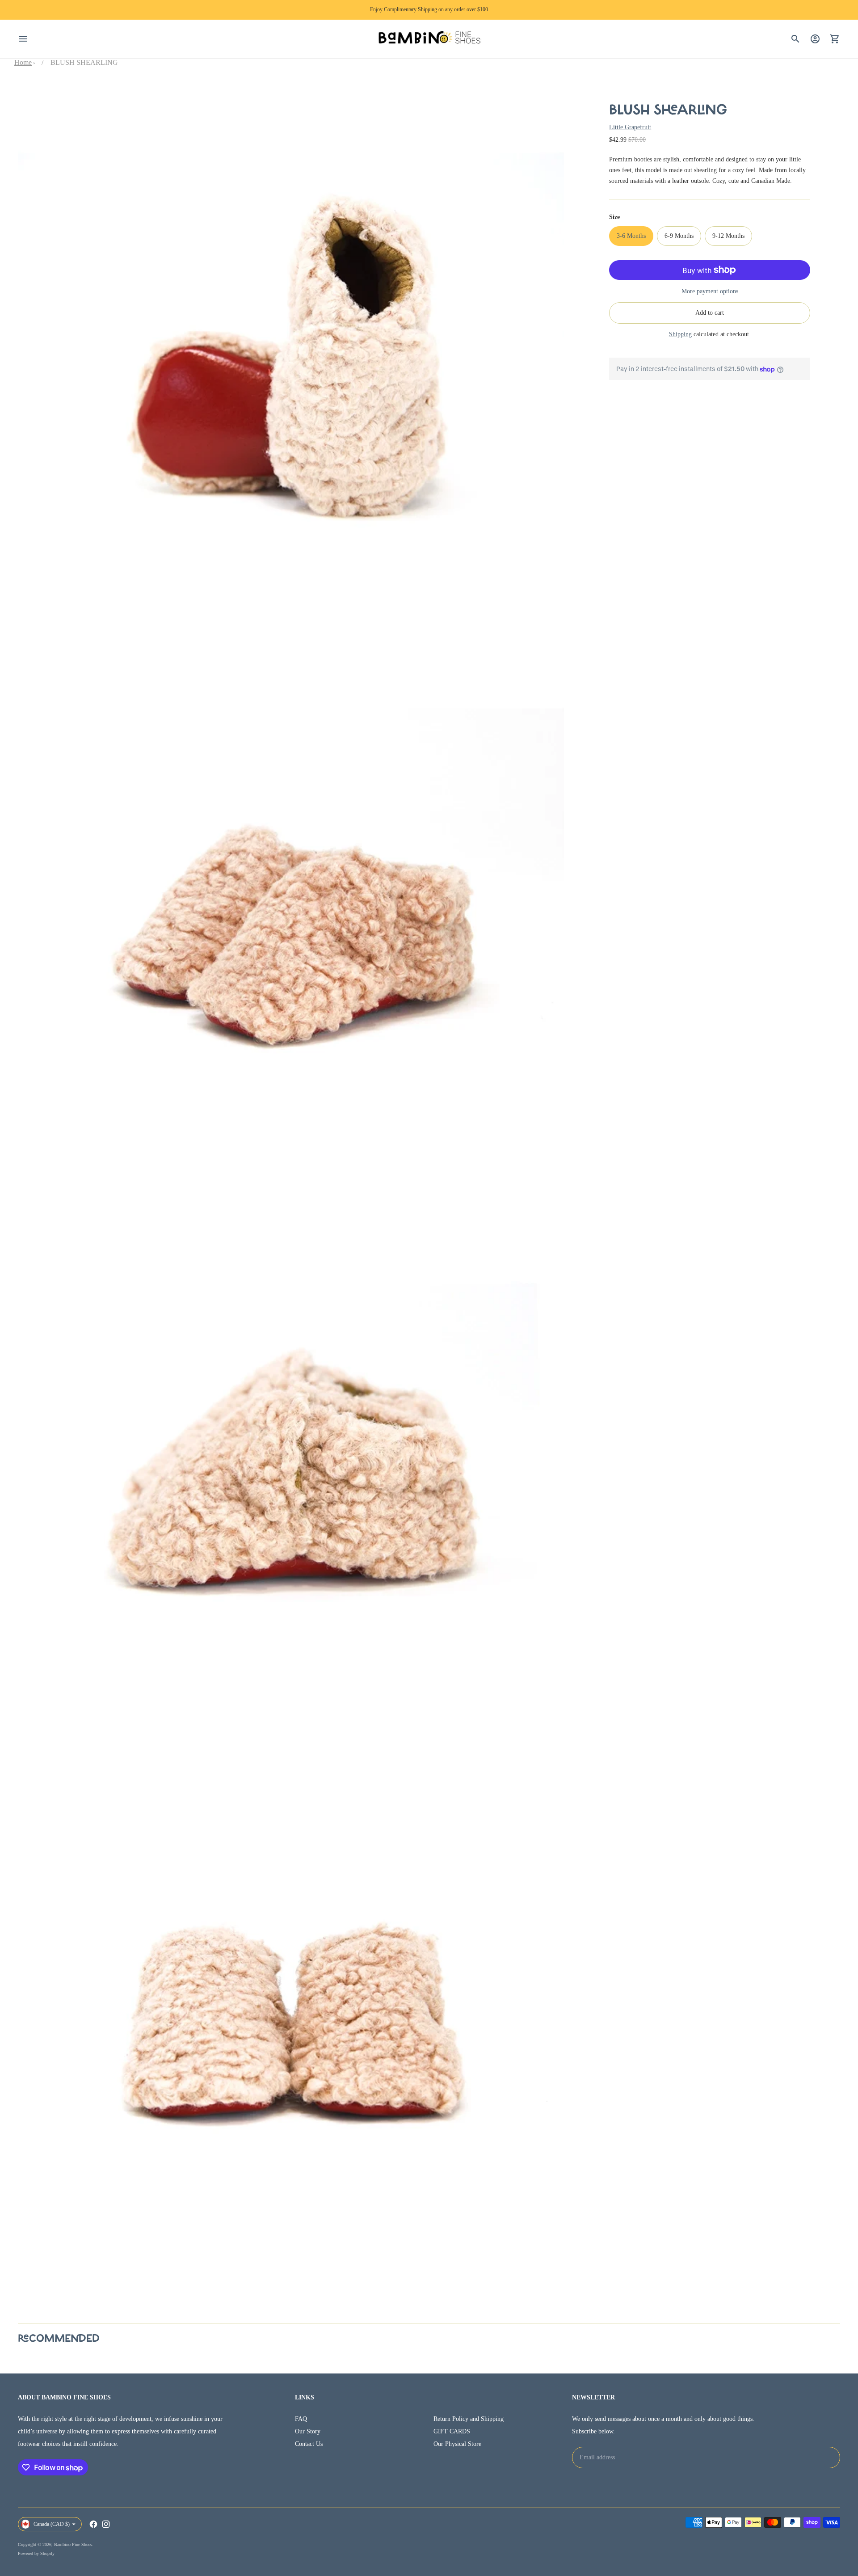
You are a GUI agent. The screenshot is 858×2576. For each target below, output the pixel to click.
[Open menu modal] (23, 39)
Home (23, 62)
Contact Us (309, 2444)
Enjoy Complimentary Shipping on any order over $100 (429, 9)
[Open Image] (291, 358)
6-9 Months (679, 236)
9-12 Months (728, 236)
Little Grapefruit (630, 127)
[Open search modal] (795, 39)
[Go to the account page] (815, 39)
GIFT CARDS (452, 2431)
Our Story (308, 2431)
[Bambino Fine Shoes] (429, 39)
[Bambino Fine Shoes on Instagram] (106, 2524)
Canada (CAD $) (52, 2524)
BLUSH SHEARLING (84, 62)
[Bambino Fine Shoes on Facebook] (93, 2524)
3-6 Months (631, 236)
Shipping (680, 334)
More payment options (710, 291)
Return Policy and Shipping (469, 2419)
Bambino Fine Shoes (73, 2544)
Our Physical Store (457, 2444)
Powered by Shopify (36, 2553)
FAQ (301, 2419)
